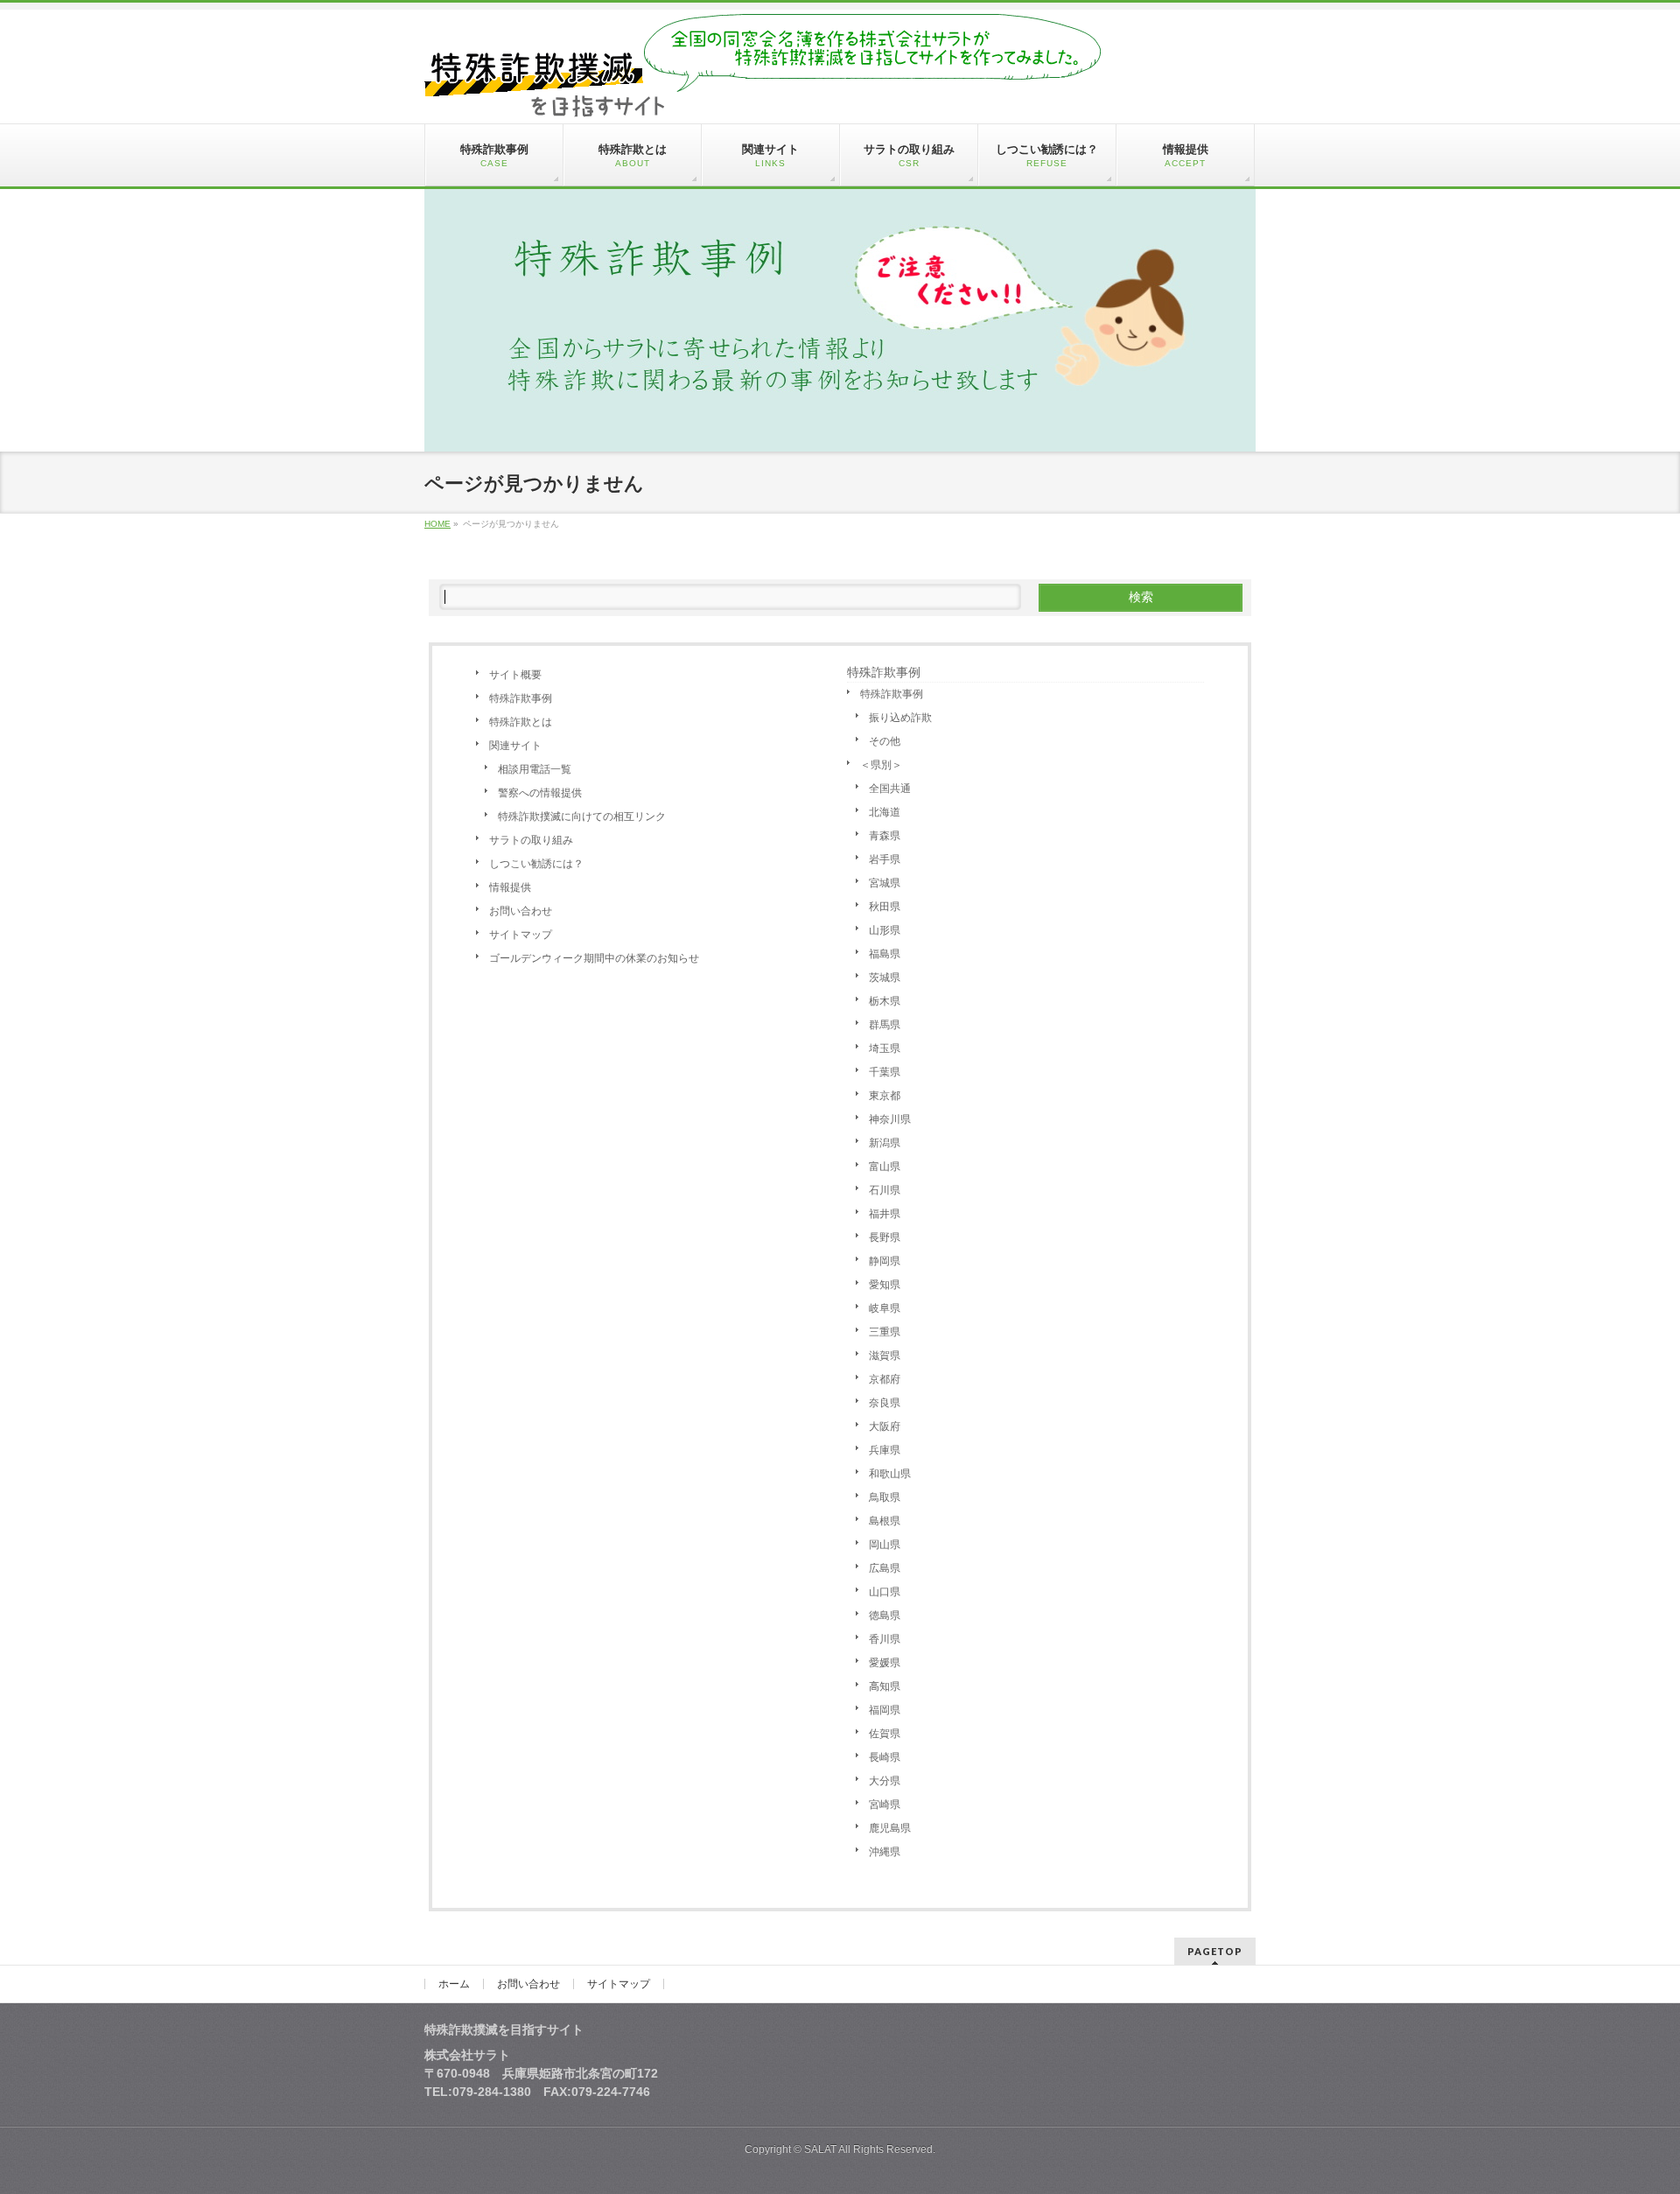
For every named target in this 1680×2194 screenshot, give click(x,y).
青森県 (885, 836)
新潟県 (885, 1143)
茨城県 (885, 978)
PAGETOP (1215, 1951)
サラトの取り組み (531, 840)
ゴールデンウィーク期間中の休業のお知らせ (594, 958)
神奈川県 (890, 1119)
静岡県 (885, 1261)
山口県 (885, 1592)
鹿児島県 (890, 1828)
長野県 (885, 1237)
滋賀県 (885, 1356)
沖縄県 (885, 1852)
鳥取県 (885, 1497)
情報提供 (510, 887)
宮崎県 (885, 1805)
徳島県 (885, 1616)
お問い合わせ (521, 911)
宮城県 (885, 883)
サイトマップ (521, 935)
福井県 (885, 1214)
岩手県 (885, 859)
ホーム (454, 1984)
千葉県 (885, 1072)
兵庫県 (885, 1450)
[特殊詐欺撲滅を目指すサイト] (763, 97)
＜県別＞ (881, 765)
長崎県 (885, 1757)
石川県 (885, 1190)
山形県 (885, 930)
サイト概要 (515, 675)
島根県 (885, 1521)
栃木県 (885, 1001)
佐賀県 (885, 1734)
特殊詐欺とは (521, 722)
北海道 (885, 812)
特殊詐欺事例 (521, 698)
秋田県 (885, 907)
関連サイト (515, 746)
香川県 (885, 1639)
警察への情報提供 (540, 793)
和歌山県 (890, 1474)
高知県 (885, 1686)
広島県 (885, 1568)
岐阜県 (885, 1308)
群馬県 (885, 1025)
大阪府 (885, 1426)
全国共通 (890, 789)
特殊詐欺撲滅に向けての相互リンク (582, 817)
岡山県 (885, 1545)
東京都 (885, 1096)
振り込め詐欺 (900, 718)
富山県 (885, 1167)
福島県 (885, 954)
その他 (885, 741)
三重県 (885, 1332)
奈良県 (885, 1403)
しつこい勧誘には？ (536, 864)
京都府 (885, 1379)
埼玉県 (885, 1048)
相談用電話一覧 (535, 769)
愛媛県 (885, 1663)
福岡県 (885, 1710)
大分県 (885, 1781)
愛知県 (885, 1285)
